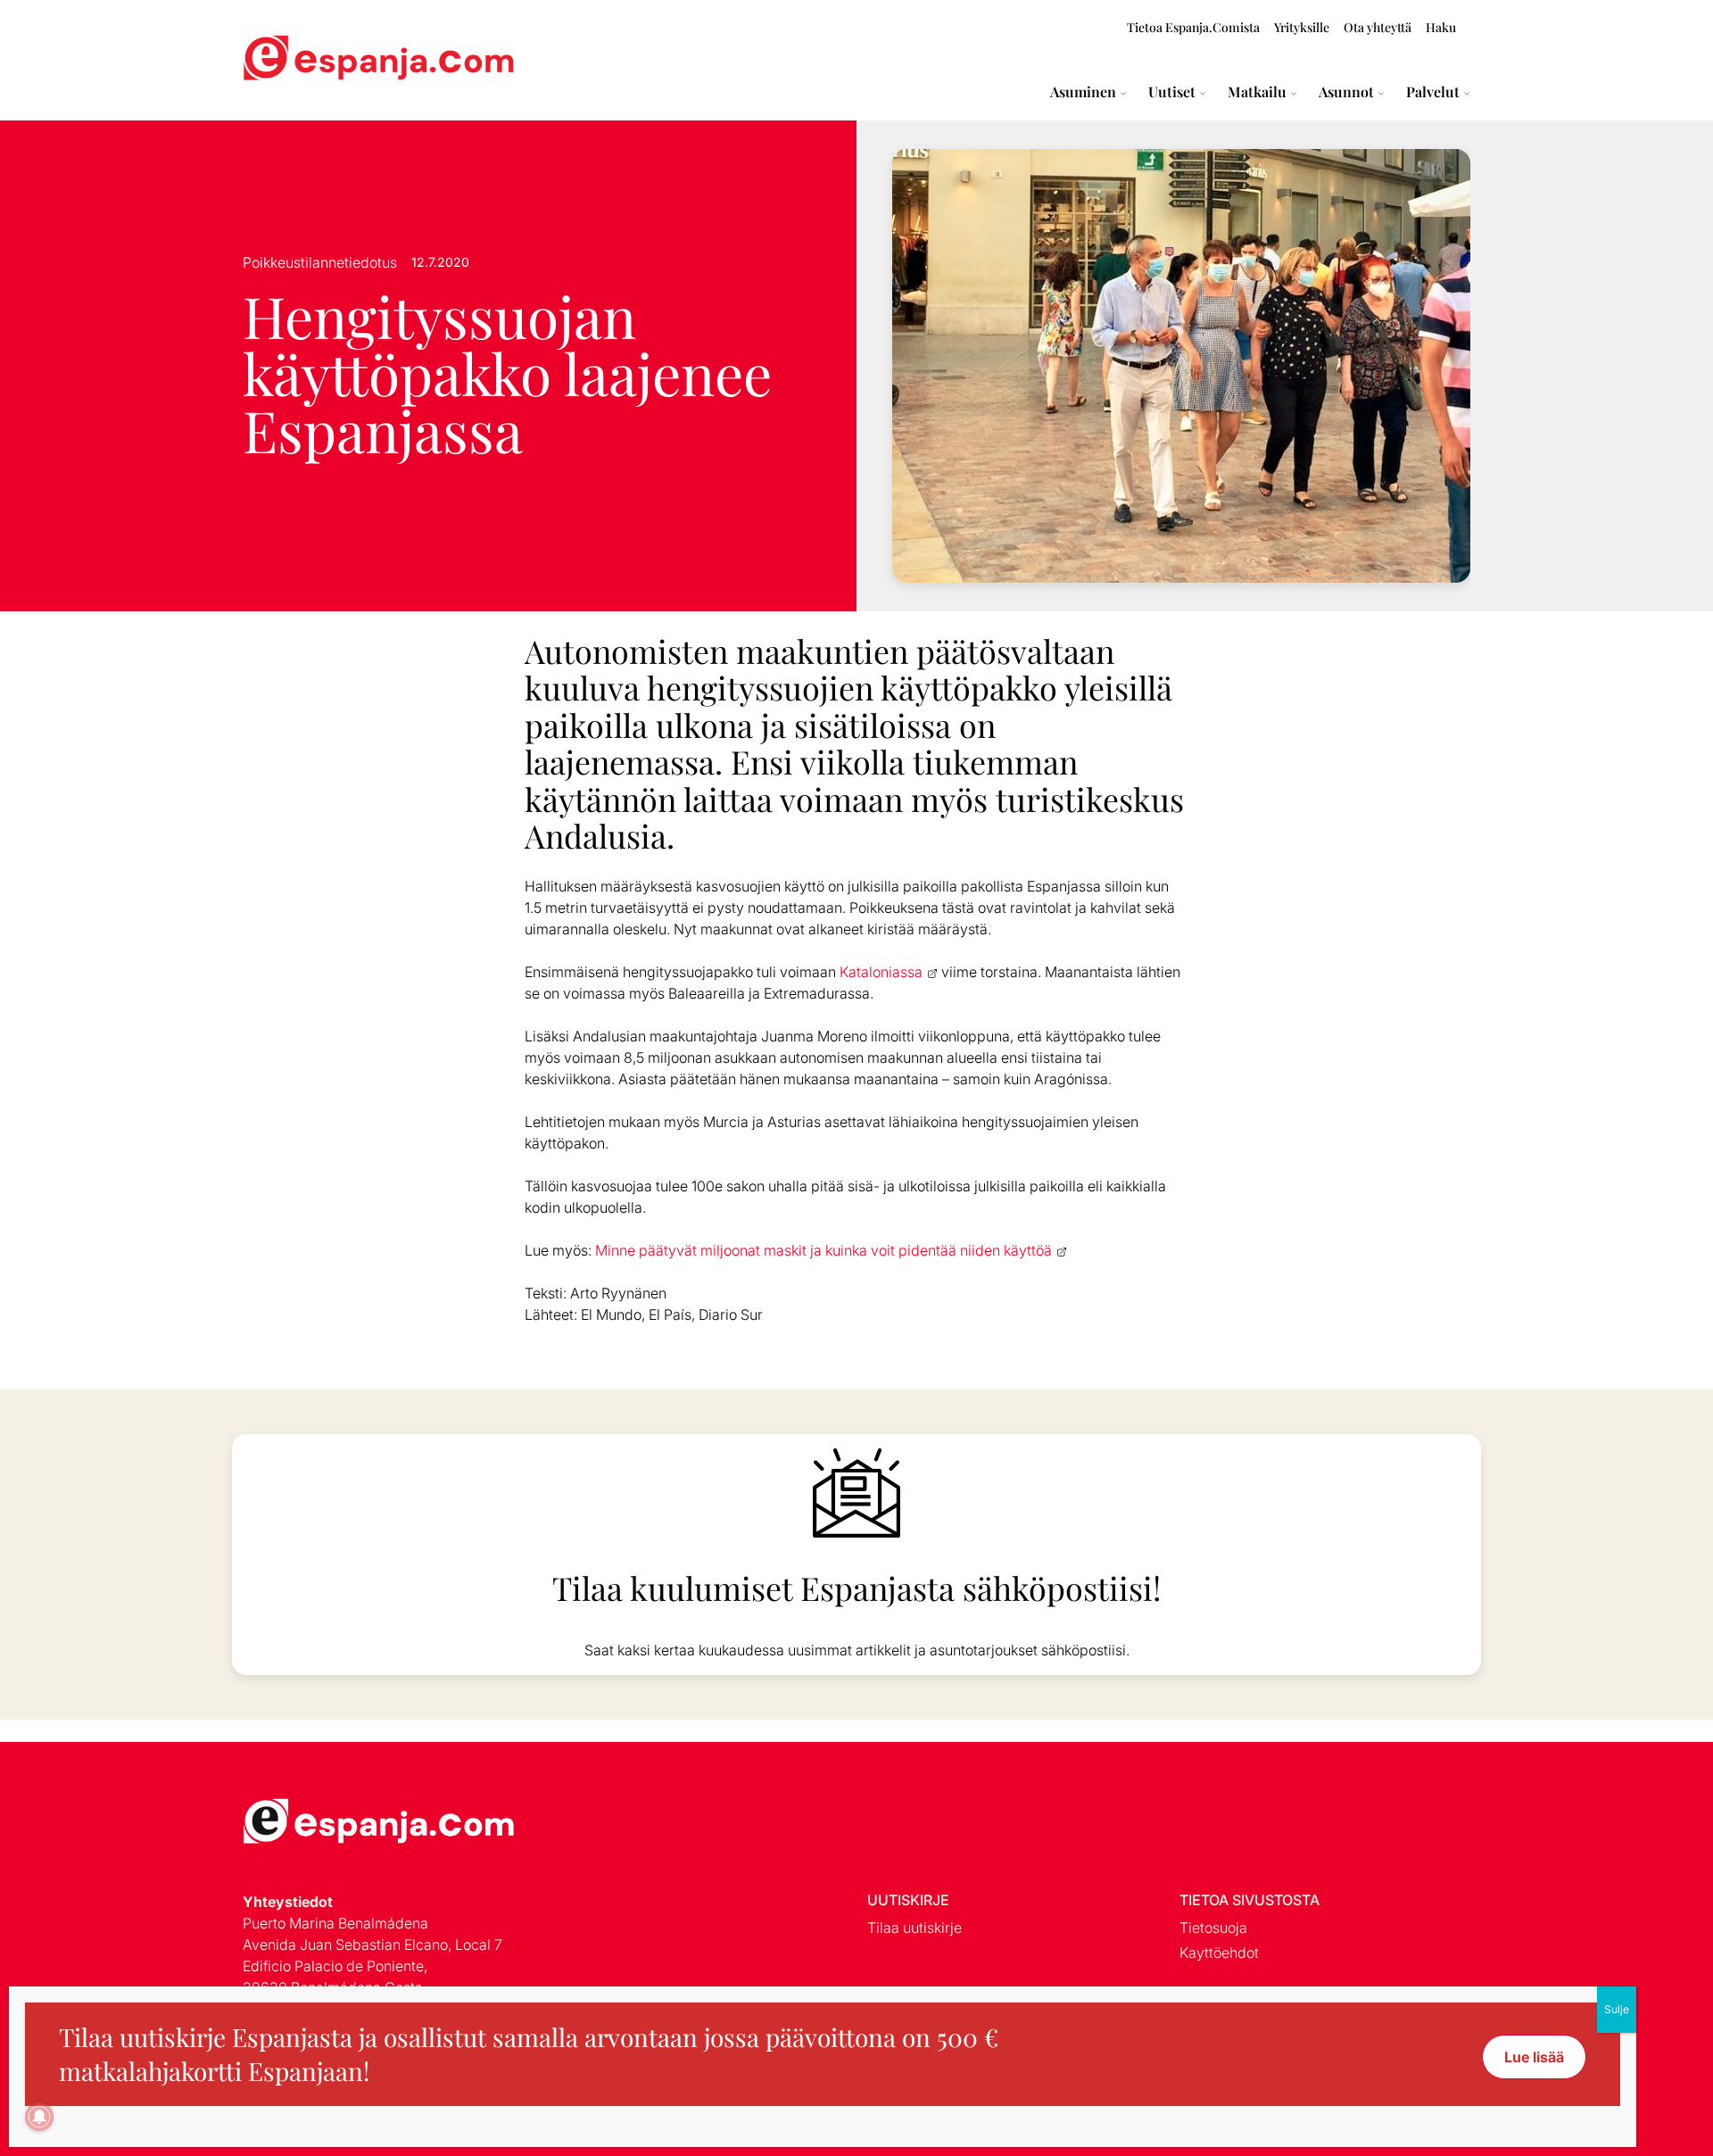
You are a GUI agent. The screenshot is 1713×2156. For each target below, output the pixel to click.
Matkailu (1257, 92)
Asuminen (1083, 92)
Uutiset (1172, 92)
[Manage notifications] (39, 2117)
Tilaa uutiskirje (914, 1928)
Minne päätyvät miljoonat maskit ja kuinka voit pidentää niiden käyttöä (823, 1250)
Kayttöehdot (1219, 1953)
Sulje (1617, 2009)
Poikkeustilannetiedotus (320, 262)
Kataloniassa (881, 972)
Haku (1441, 27)
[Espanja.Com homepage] (285, 60)
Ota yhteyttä (1378, 27)
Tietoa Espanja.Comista (1193, 27)
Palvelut (1433, 92)
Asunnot (1346, 92)
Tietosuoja (1213, 1928)
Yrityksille (1302, 27)
